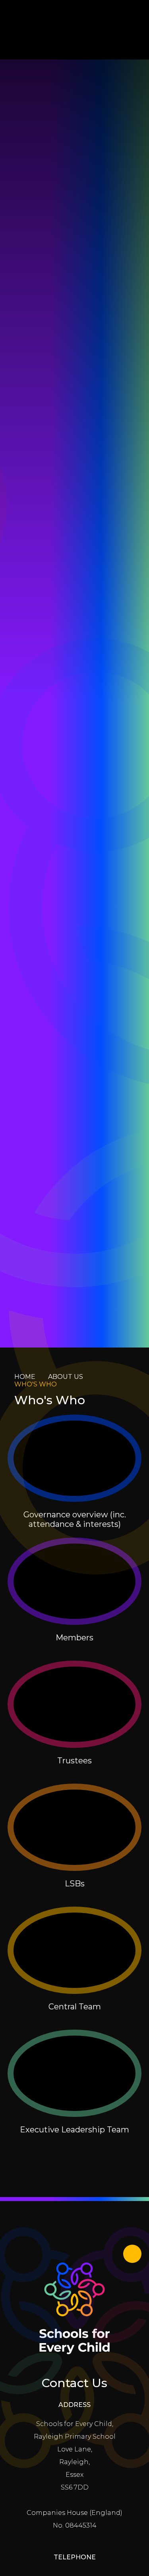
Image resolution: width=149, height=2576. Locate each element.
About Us (66, 1377)
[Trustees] (75, 1704)
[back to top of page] (132, 2254)
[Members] (75, 1581)
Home (25, 1377)
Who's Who (36, 1384)
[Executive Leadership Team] (75, 2073)
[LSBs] (75, 1827)
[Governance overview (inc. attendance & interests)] (75, 1458)
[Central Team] (75, 1950)
